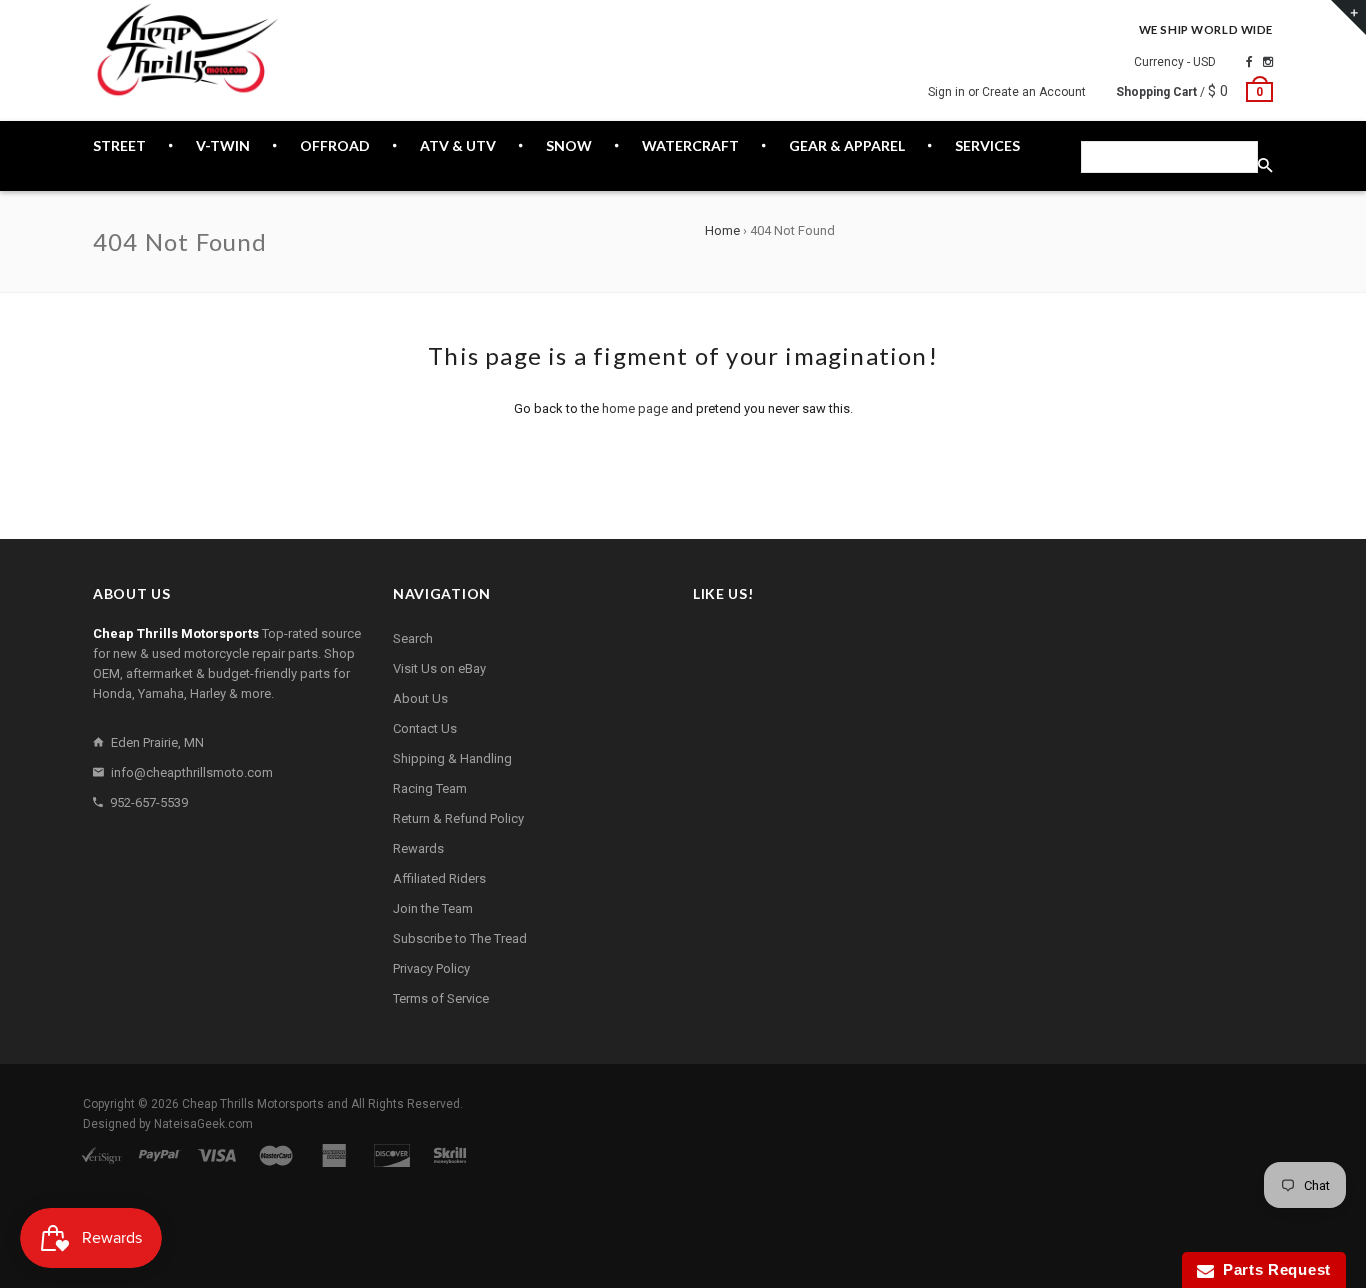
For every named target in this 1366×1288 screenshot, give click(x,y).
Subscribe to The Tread (460, 938)
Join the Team (433, 908)
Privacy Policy (431, 968)
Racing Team (430, 788)
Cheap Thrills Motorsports (253, 1104)
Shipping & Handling (452, 758)
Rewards (418, 848)
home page (635, 408)
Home (722, 230)
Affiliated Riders (439, 878)
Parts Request (1273, 1269)
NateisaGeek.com (203, 1124)
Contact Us (425, 728)
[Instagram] (1268, 62)
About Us (420, 698)
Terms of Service (441, 998)
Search (413, 638)
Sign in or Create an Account (1007, 92)
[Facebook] (1249, 62)
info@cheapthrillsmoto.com (192, 772)
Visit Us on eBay (439, 668)
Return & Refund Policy (458, 818)
